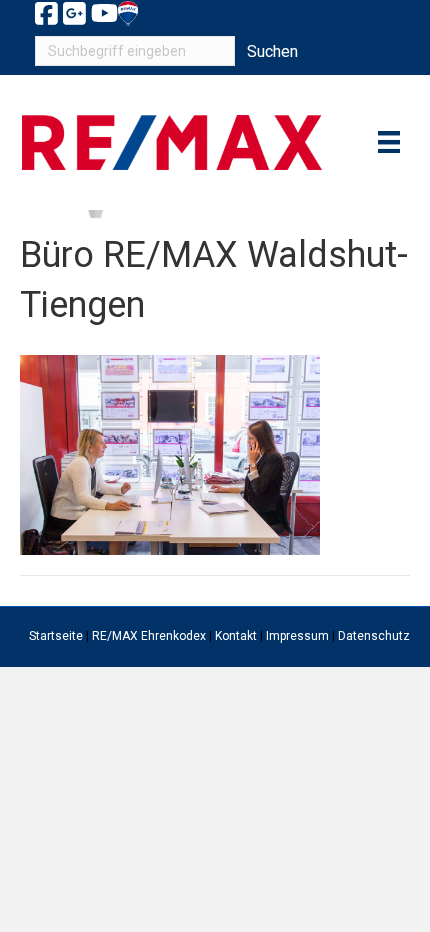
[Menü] (389, 142)
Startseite (56, 636)
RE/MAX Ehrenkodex (149, 636)
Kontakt (236, 636)
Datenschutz (374, 636)
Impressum (297, 636)
